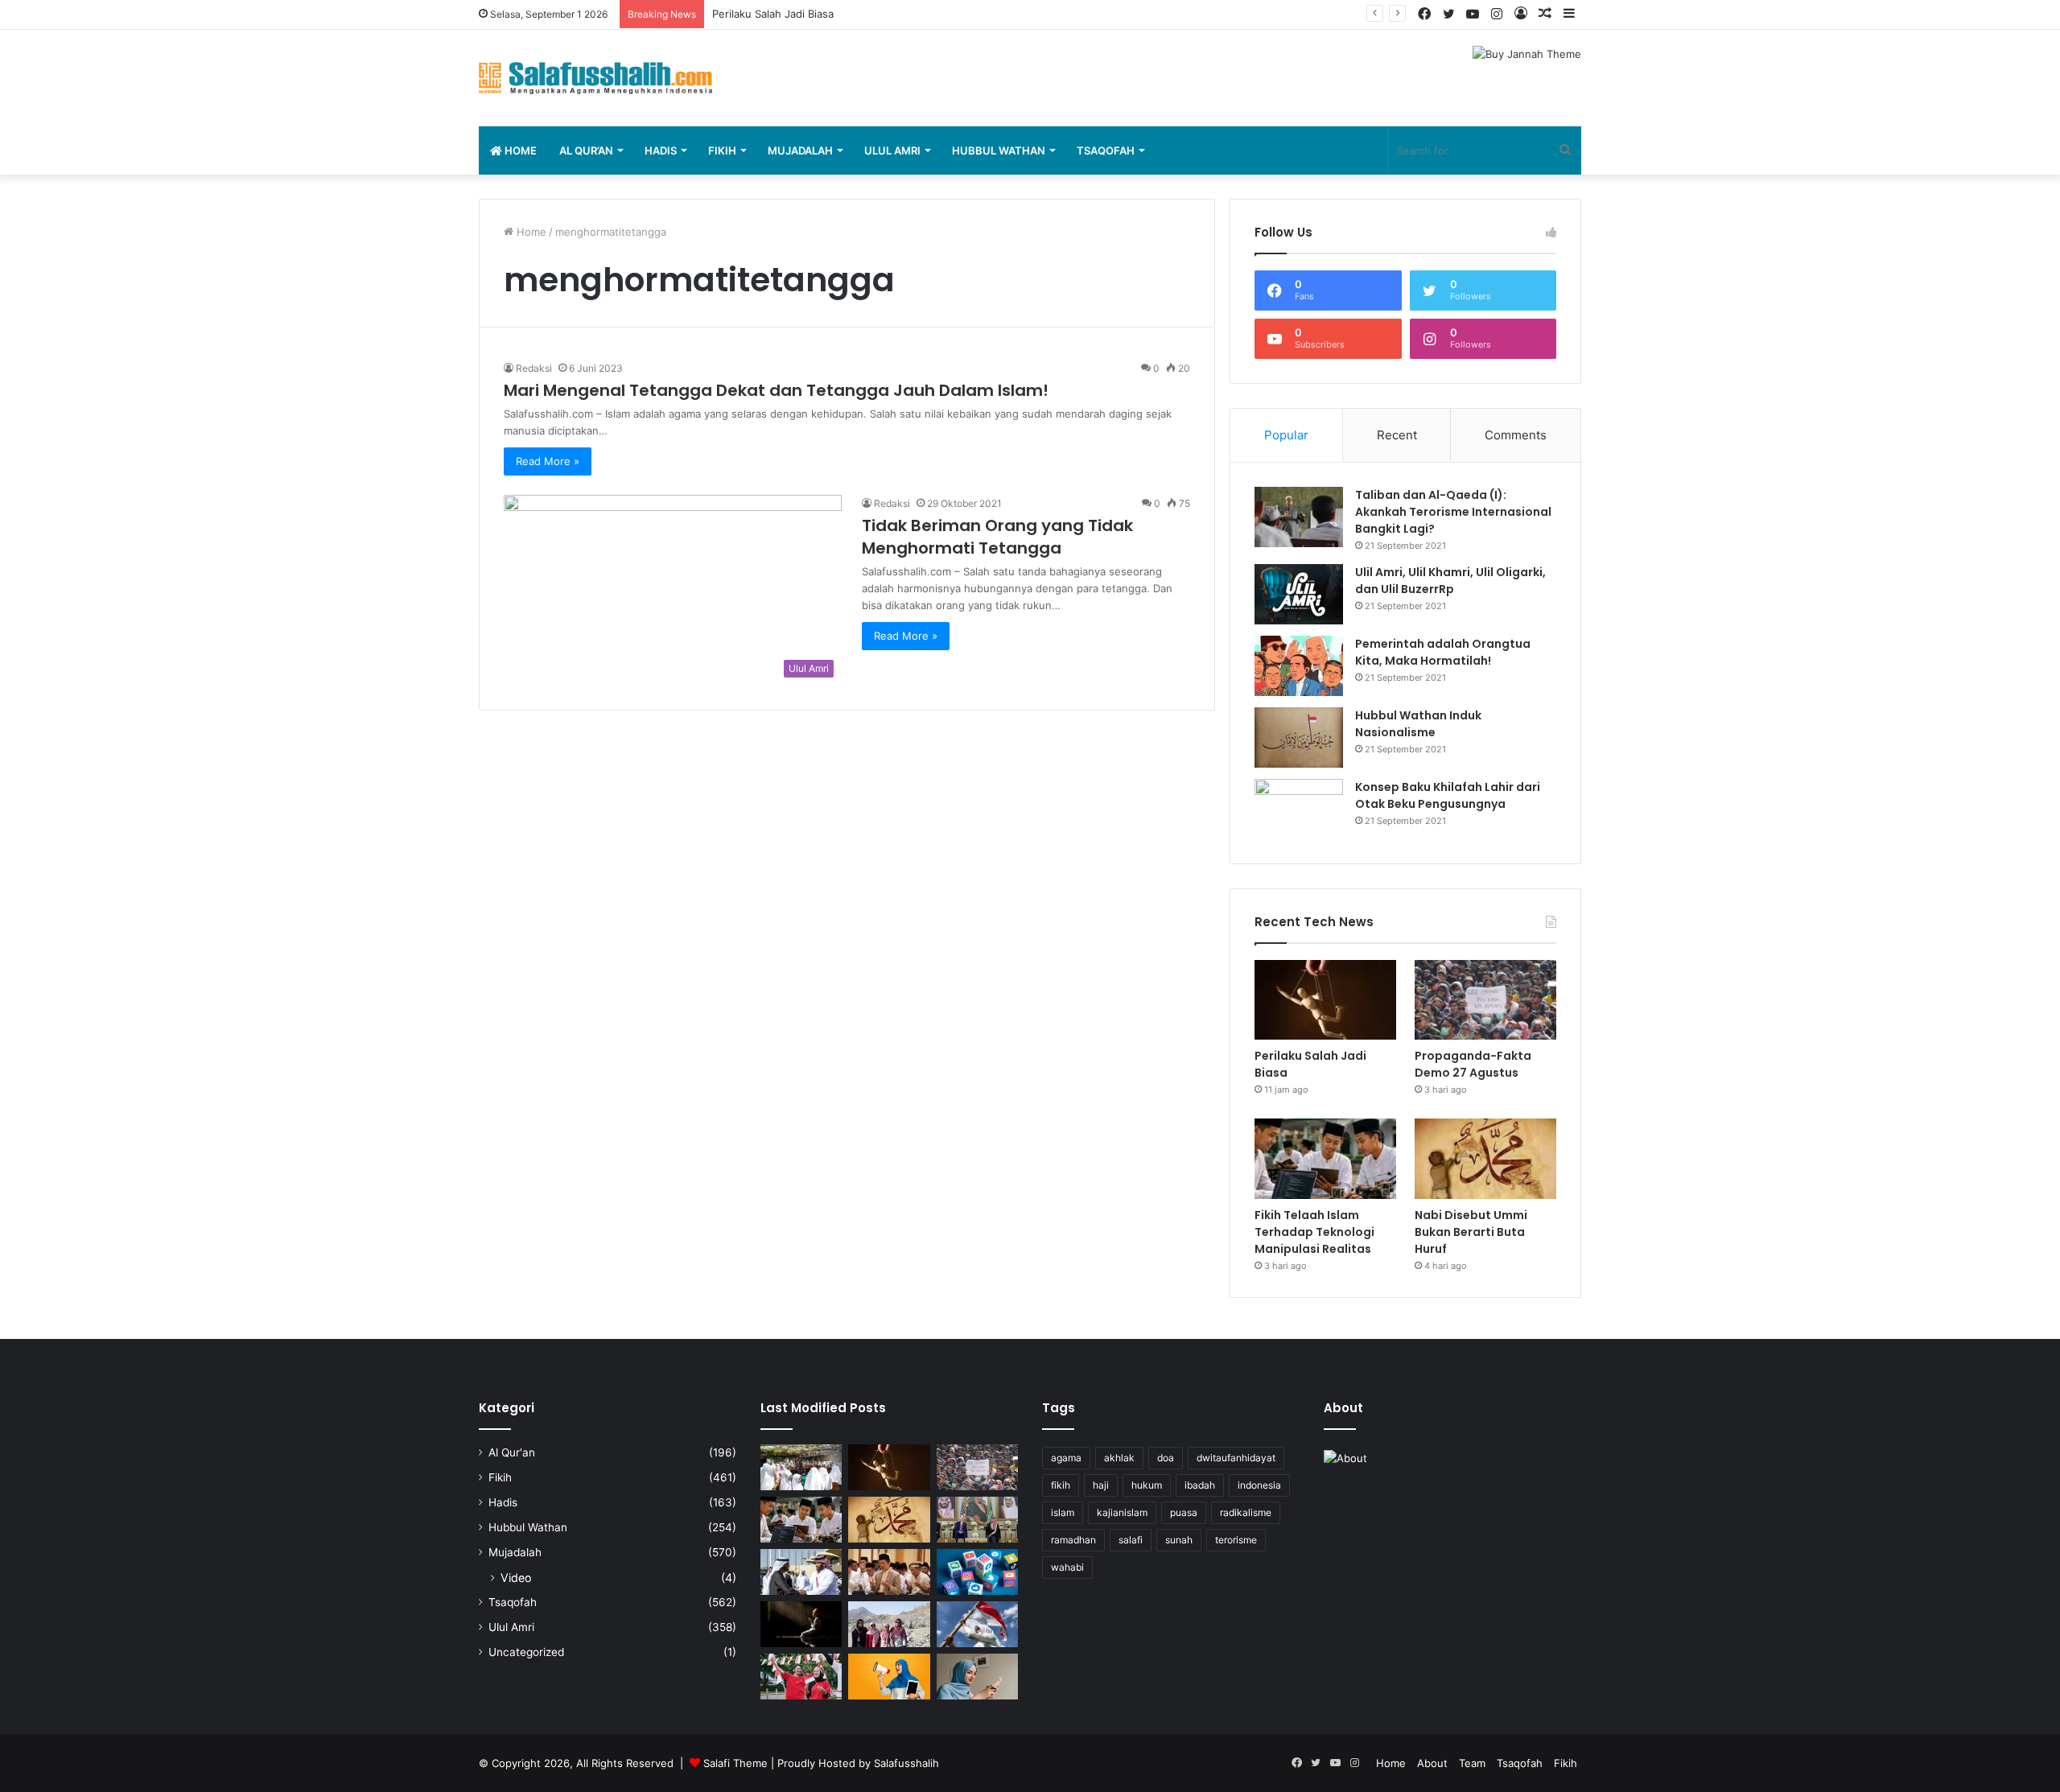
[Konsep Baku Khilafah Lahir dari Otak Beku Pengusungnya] (1299, 809)
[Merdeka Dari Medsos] (977, 1572)
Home (519, 150)
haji (1101, 1485)
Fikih (722, 150)
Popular (1286, 435)
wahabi (1067, 1567)
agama (1066, 1458)
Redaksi (534, 368)
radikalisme (1246, 1512)
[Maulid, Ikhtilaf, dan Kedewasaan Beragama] (889, 1572)
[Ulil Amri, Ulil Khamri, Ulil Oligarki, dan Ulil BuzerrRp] (1299, 594)
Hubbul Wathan (999, 150)
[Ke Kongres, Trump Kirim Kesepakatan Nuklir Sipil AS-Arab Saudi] (977, 1520)
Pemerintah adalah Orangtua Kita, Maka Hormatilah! (1443, 652)
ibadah (1200, 1485)
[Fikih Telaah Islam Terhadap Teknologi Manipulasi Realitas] (1325, 1158)
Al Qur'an (512, 1452)
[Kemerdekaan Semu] (977, 1624)
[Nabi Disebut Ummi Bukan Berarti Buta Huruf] (1485, 1158)
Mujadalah (800, 150)
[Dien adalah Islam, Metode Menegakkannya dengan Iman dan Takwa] (801, 1624)
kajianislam (1122, 1512)
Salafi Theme (735, 1763)
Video (516, 1578)
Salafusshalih (906, 1763)
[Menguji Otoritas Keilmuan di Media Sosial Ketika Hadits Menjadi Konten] (977, 1677)
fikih (1061, 1485)
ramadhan (1073, 1540)
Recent (1397, 435)
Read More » (548, 461)
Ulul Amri (892, 150)
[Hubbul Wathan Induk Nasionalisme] (1299, 737)
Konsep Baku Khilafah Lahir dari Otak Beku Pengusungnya (1448, 795)
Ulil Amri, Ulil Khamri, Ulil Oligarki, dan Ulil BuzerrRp (1450, 581)
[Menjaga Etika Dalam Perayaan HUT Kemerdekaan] (801, 1677)
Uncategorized (526, 1652)
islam (1063, 1512)
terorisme (1236, 1540)
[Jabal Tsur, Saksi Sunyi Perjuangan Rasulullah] (889, 1624)
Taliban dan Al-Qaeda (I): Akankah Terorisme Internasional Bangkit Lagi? (1453, 512)
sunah (1179, 1540)
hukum (1147, 1485)
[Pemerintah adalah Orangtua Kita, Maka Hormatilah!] (1299, 666)
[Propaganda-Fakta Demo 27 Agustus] (1485, 1000)
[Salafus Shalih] (595, 78)
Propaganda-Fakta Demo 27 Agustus (804, 14)
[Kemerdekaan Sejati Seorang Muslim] (889, 1677)
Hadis (661, 150)
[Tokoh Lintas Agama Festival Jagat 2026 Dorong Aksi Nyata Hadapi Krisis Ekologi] (801, 1467)
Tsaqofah (1106, 150)
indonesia (1259, 1485)
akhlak (1119, 1458)
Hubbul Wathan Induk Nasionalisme (1418, 724)
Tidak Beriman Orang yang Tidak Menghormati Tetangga (997, 537)
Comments (1516, 435)
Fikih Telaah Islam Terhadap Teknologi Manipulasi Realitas (1314, 1232)
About (1432, 1763)
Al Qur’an (586, 150)
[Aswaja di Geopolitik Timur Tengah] (801, 1572)
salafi (1131, 1540)
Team (1472, 1763)
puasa (1184, 1512)
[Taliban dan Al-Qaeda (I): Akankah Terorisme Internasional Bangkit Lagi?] (1299, 517)
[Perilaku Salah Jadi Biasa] (1325, 1000)
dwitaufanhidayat (1236, 1458)
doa (1166, 1458)
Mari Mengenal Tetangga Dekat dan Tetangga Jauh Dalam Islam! (776, 390)
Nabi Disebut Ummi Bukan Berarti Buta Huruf (1471, 1232)
